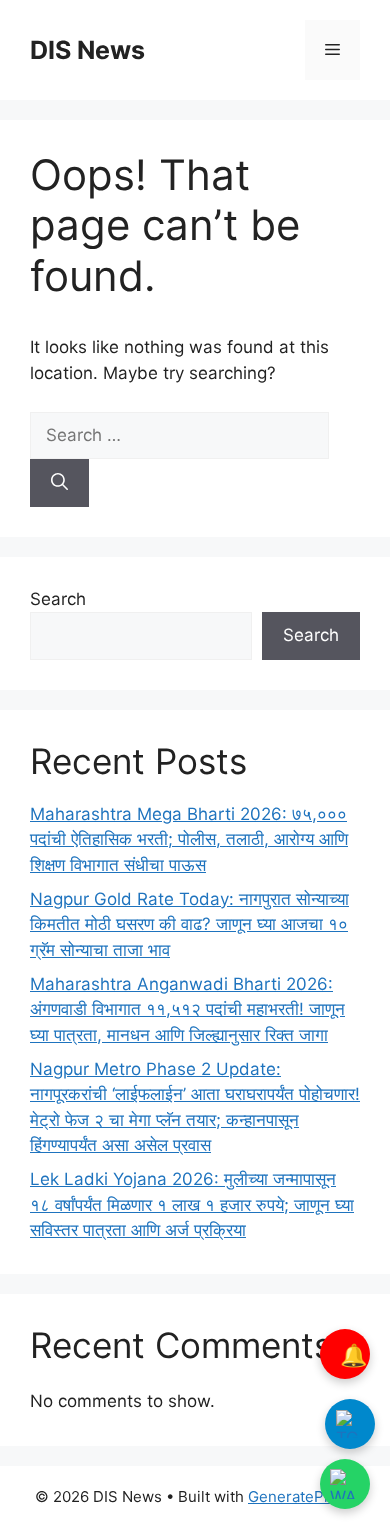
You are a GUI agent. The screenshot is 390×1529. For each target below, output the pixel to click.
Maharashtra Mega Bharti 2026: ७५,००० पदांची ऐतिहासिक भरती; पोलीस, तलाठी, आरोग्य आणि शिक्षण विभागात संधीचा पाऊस (189, 839)
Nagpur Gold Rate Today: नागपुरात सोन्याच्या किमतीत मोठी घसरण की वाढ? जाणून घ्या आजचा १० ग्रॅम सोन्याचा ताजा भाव (189, 924)
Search (58, 599)
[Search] (59, 483)
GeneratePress (301, 1496)
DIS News (87, 50)
